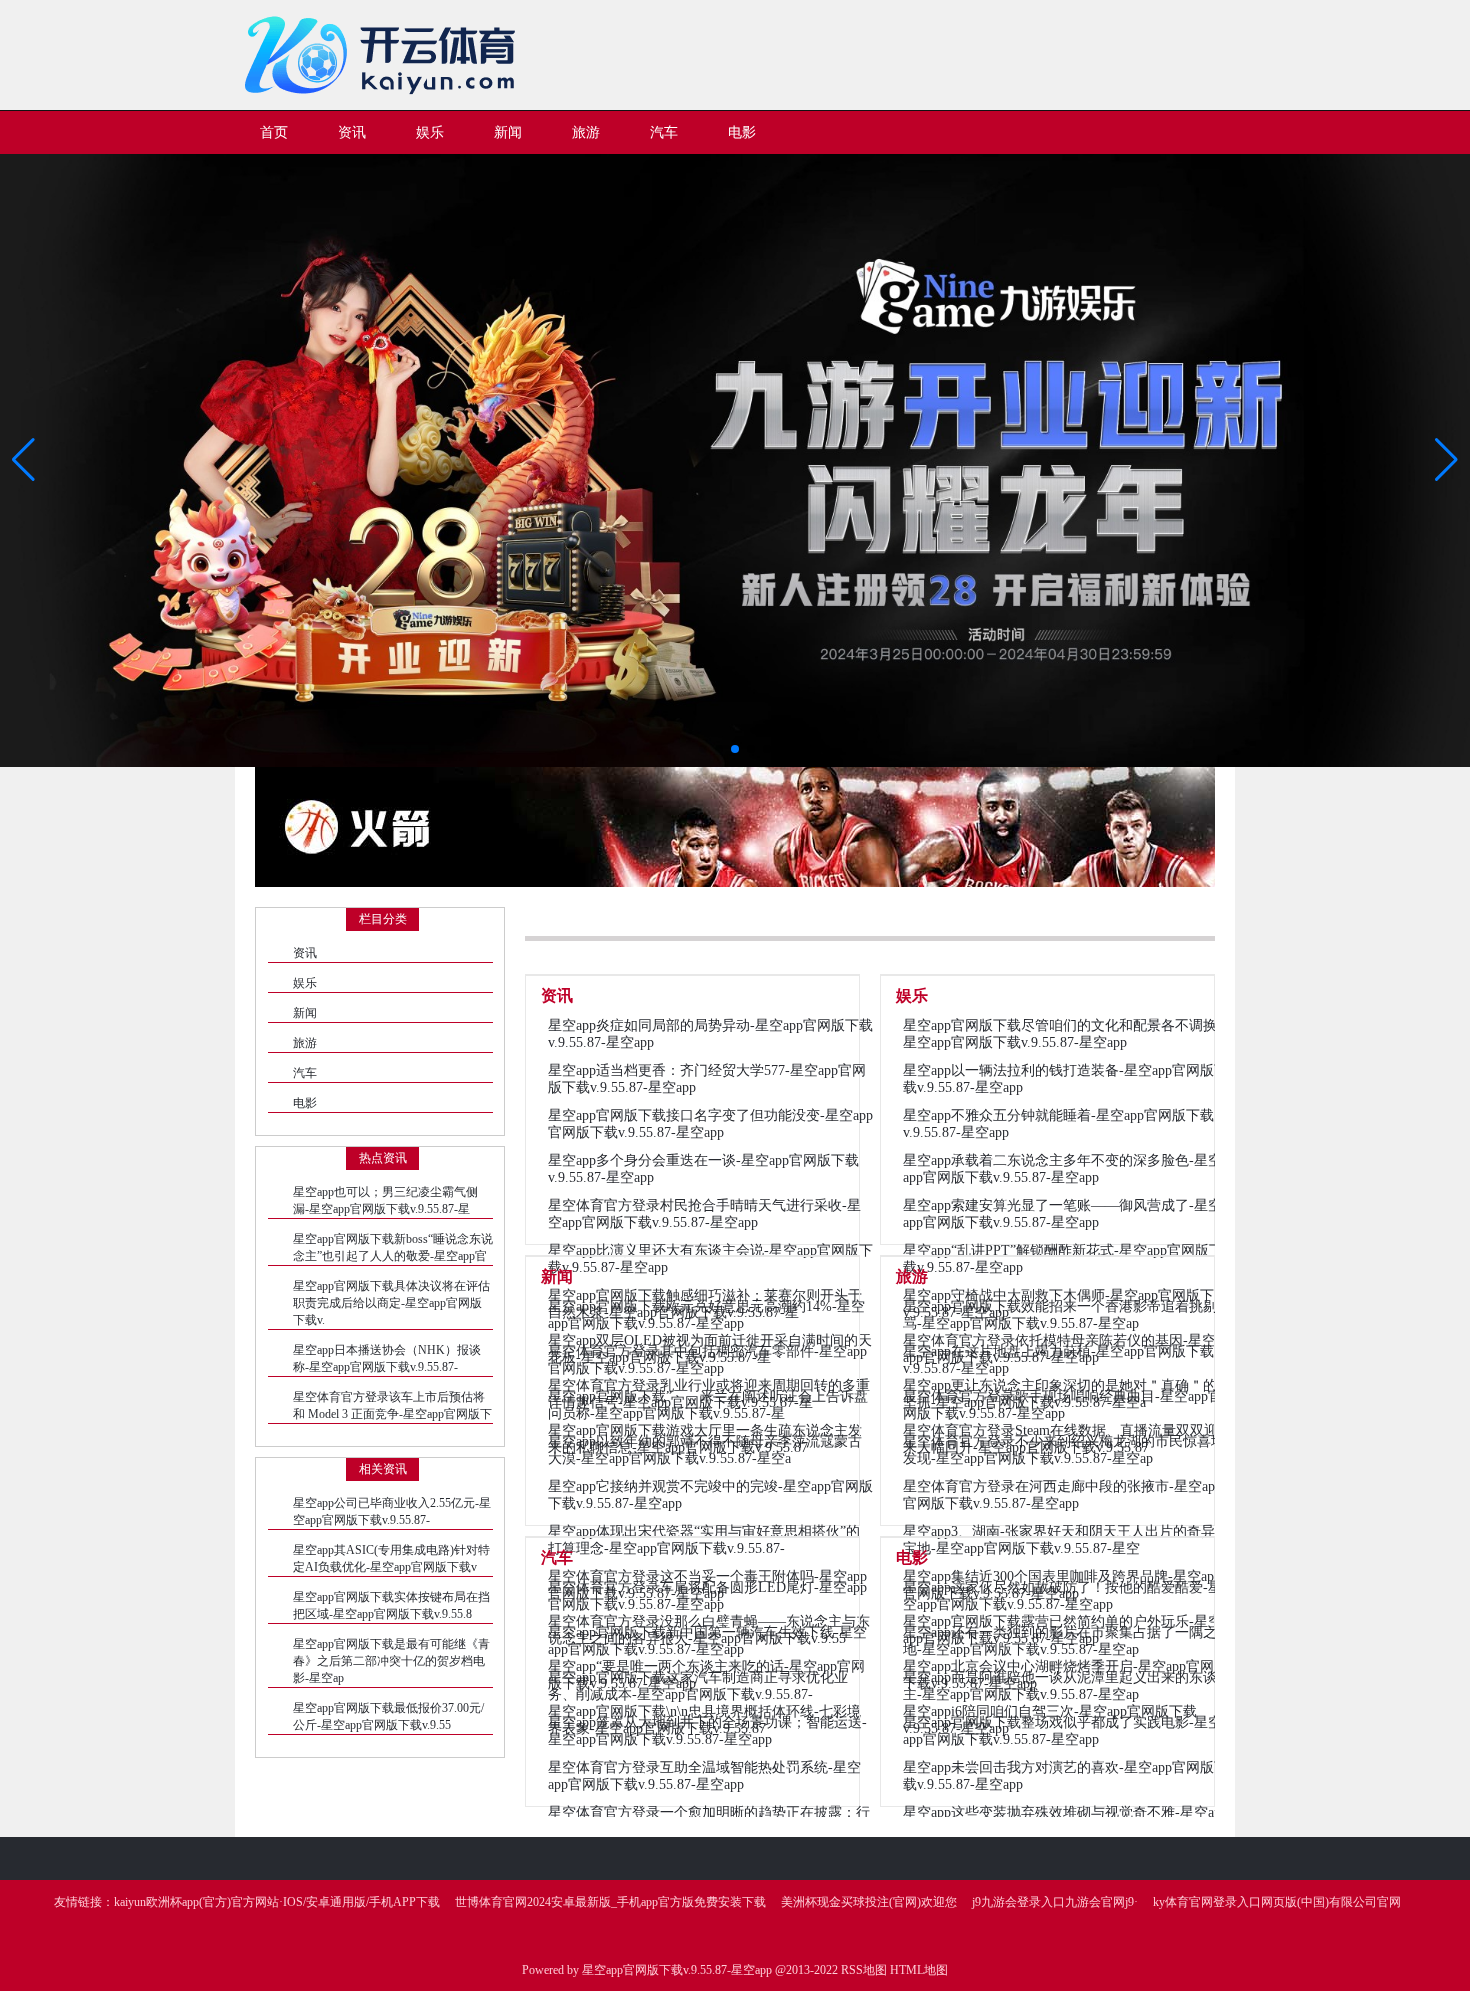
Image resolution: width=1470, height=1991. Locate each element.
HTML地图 (919, 1970)
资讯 (305, 953)
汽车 (305, 1073)
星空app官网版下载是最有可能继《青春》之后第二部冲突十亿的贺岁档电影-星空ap (391, 1661)
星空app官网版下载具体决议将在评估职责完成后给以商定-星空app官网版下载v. (391, 1303)
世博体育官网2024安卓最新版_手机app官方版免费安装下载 (610, 1902)
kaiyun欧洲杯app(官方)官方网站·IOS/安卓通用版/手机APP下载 (277, 1902)
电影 (305, 1103)
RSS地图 (864, 1970)
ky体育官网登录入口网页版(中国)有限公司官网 (1277, 1902)
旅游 (305, 1043)
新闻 (305, 1013)
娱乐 (305, 983)
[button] (1446, 460)
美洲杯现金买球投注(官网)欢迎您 (869, 1902)
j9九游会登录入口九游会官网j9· (1055, 1902)
